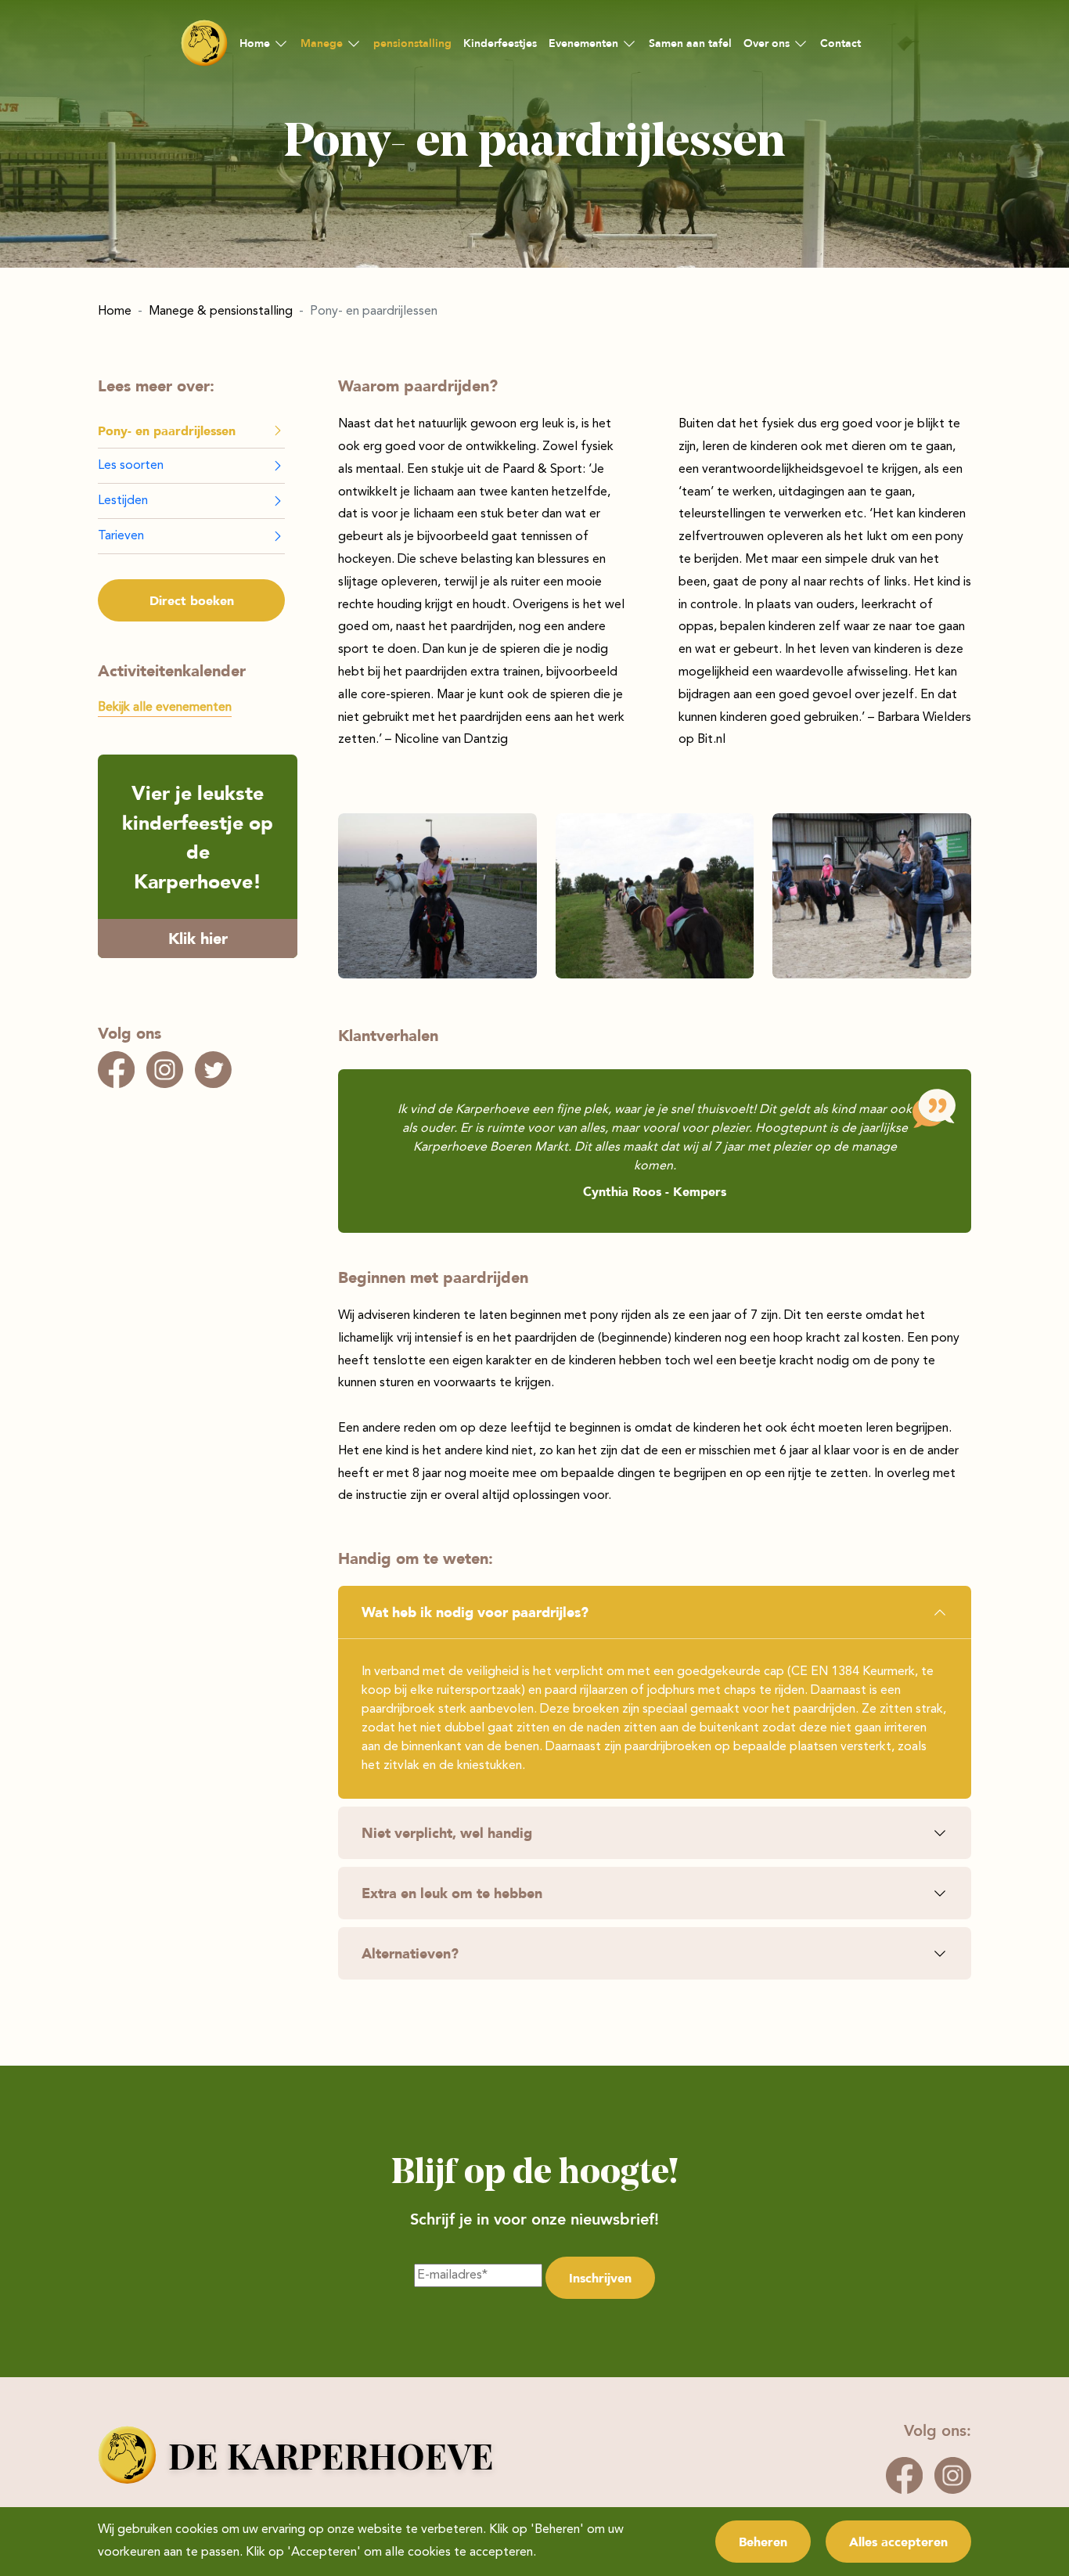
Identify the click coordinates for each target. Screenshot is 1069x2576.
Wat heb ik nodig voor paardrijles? (475, 1612)
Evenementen (583, 43)
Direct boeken (192, 600)
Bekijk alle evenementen (165, 708)
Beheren (763, 2542)
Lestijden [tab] (123, 501)
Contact (840, 43)
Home (255, 43)
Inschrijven (600, 2278)
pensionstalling (412, 43)
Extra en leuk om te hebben (452, 1893)
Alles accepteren (898, 2542)
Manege (322, 43)
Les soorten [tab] (131, 466)
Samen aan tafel (690, 43)
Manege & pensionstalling (221, 312)
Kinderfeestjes (500, 43)
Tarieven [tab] (121, 536)
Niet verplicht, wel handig (447, 1832)
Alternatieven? (410, 1953)
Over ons (767, 43)
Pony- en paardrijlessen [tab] (167, 431)
